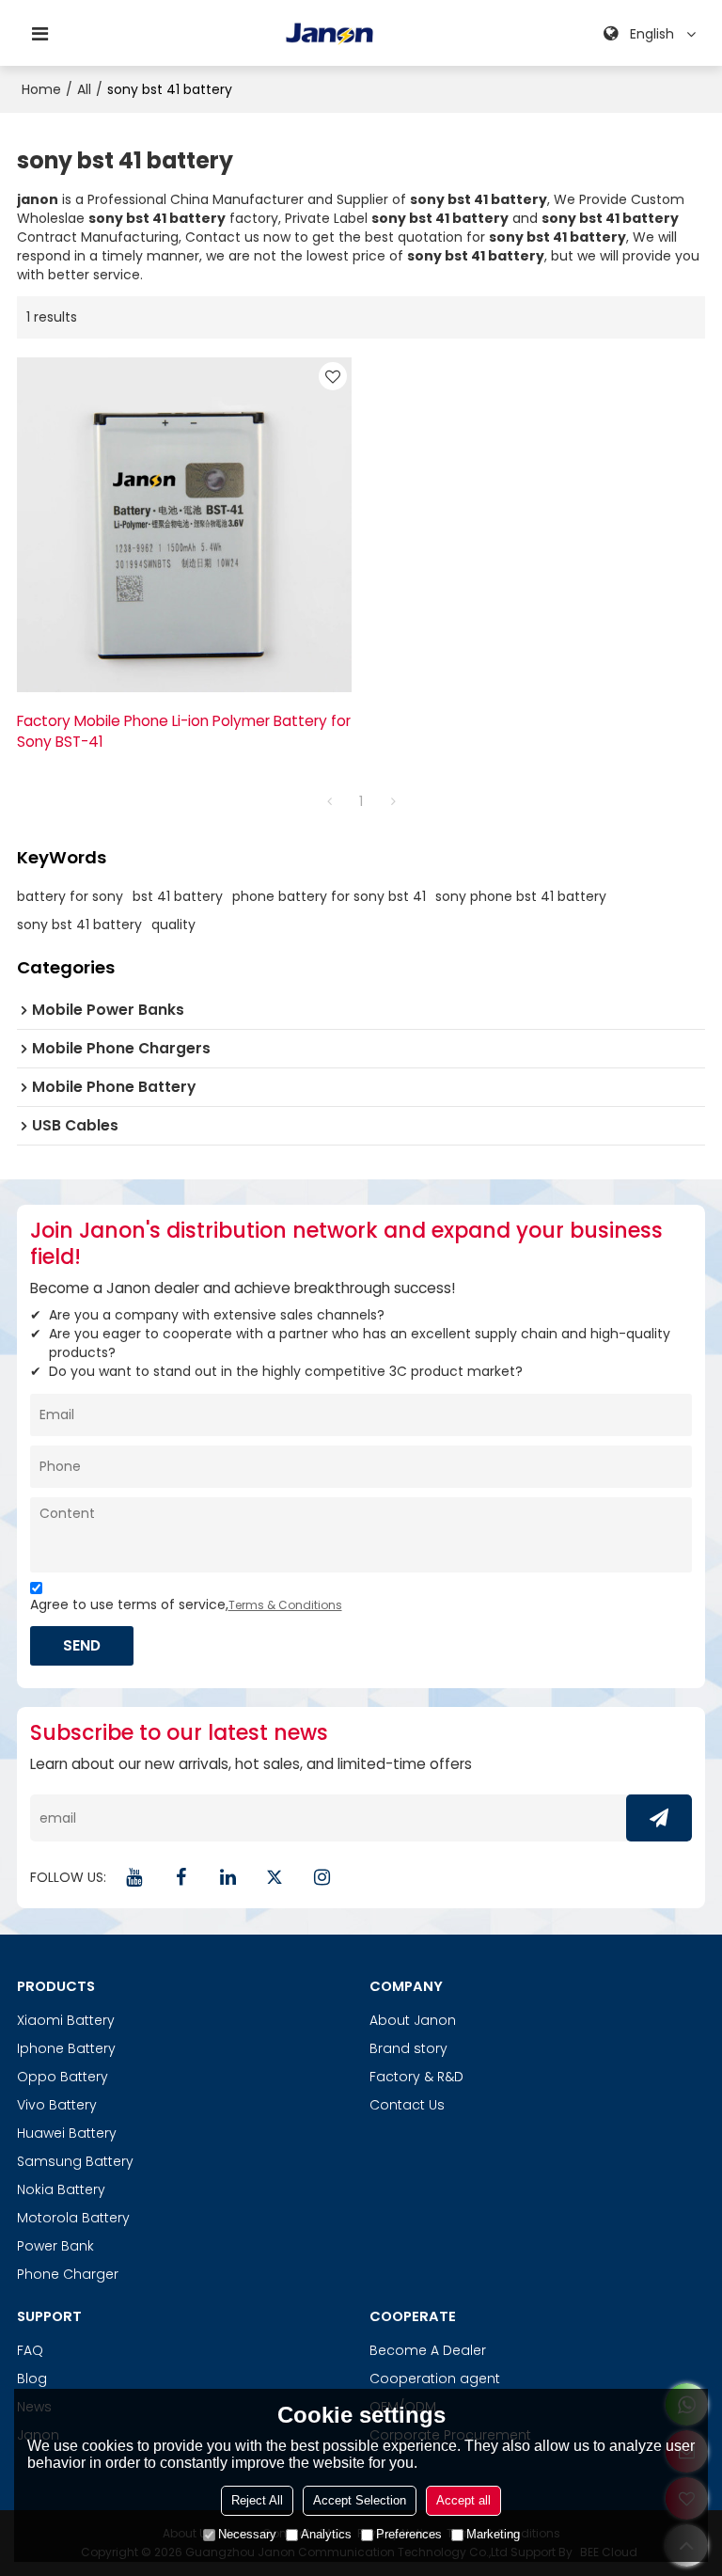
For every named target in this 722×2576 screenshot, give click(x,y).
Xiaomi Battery (66, 2020)
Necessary (247, 2534)
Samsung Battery (75, 2161)
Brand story (408, 2048)
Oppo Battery (63, 2077)
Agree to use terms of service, (186, 1604)
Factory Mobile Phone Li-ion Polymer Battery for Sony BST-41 (184, 731)
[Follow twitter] (275, 1877)
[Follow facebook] (181, 1877)
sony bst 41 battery (79, 925)
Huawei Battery (67, 2133)
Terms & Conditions (285, 1605)
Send (82, 1645)
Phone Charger (68, 2274)
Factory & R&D (416, 2077)
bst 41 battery (178, 896)
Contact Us (407, 2105)
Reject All (257, 2500)
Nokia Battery (61, 2189)
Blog (32, 2378)
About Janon (413, 2020)
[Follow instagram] (322, 1877)
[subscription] (659, 1818)
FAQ (30, 2350)
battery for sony (70, 896)
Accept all (463, 2500)
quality (173, 925)
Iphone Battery (66, 2048)
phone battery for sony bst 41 (329, 896)
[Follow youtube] (134, 1877)
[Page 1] (329, 801)
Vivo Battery (57, 2105)
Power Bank (55, 2246)
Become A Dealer (428, 2350)
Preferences (409, 2534)
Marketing (493, 2534)
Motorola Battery (73, 2218)
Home (41, 89)
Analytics (326, 2534)
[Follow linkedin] (228, 1877)
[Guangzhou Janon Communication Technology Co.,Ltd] (330, 34)
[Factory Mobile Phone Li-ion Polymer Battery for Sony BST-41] (184, 525)
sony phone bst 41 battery (521, 896)
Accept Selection (360, 2500)
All (84, 89)
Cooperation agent (435, 2378)
